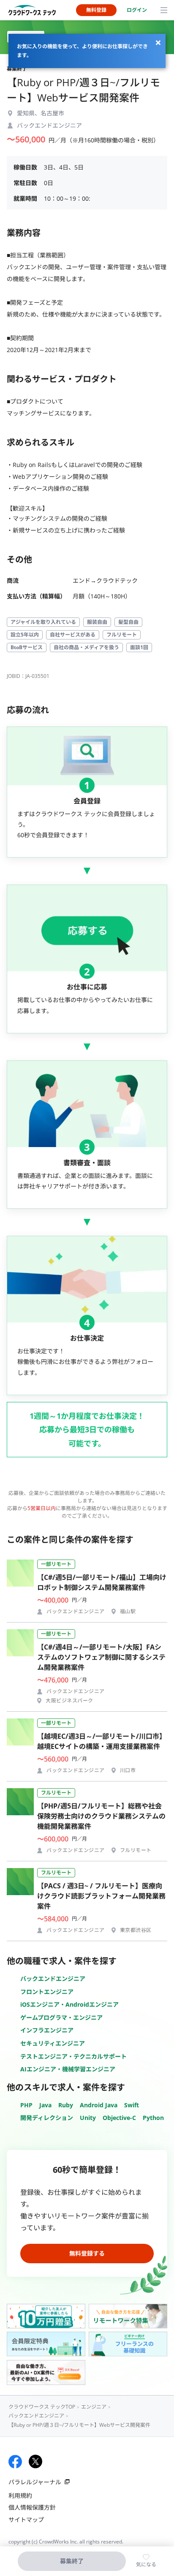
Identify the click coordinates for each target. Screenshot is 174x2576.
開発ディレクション (47, 2118)
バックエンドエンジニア (53, 1979)
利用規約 (20, 2495)
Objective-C (119, 2118)
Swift (132, 2105)
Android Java (99, 2105)
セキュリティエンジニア (53, 2043)
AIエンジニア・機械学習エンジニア (68, 2069)
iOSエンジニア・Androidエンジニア (69, 2004)
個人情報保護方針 (32, 2507)
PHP (26, 2105)
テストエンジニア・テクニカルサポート (73, 2056)
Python (153, 2118)
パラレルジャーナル (35, 2482)
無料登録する (87, 2253)
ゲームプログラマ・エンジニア (61, 2017)
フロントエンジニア (47, 1992)
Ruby (66, 2105)
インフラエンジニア (47, 2030)
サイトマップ (26, 2520)
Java (45, 2105)
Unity (88, 2118)
